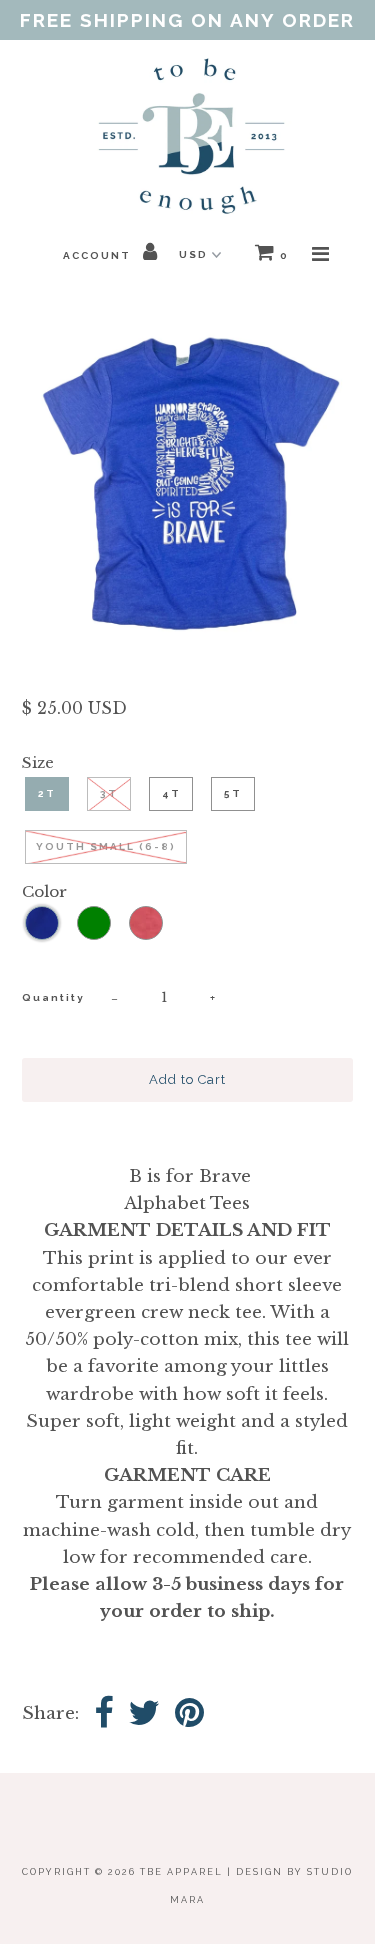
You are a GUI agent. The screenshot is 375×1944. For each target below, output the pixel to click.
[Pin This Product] (189, 1714)
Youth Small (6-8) (106, 846)
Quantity (53, 997)
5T (233, 793)
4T (171, 793)
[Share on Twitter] (144, 1714)
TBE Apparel (181, 1872)
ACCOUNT (99, 255)
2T (47, 793)
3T (109, 793)
